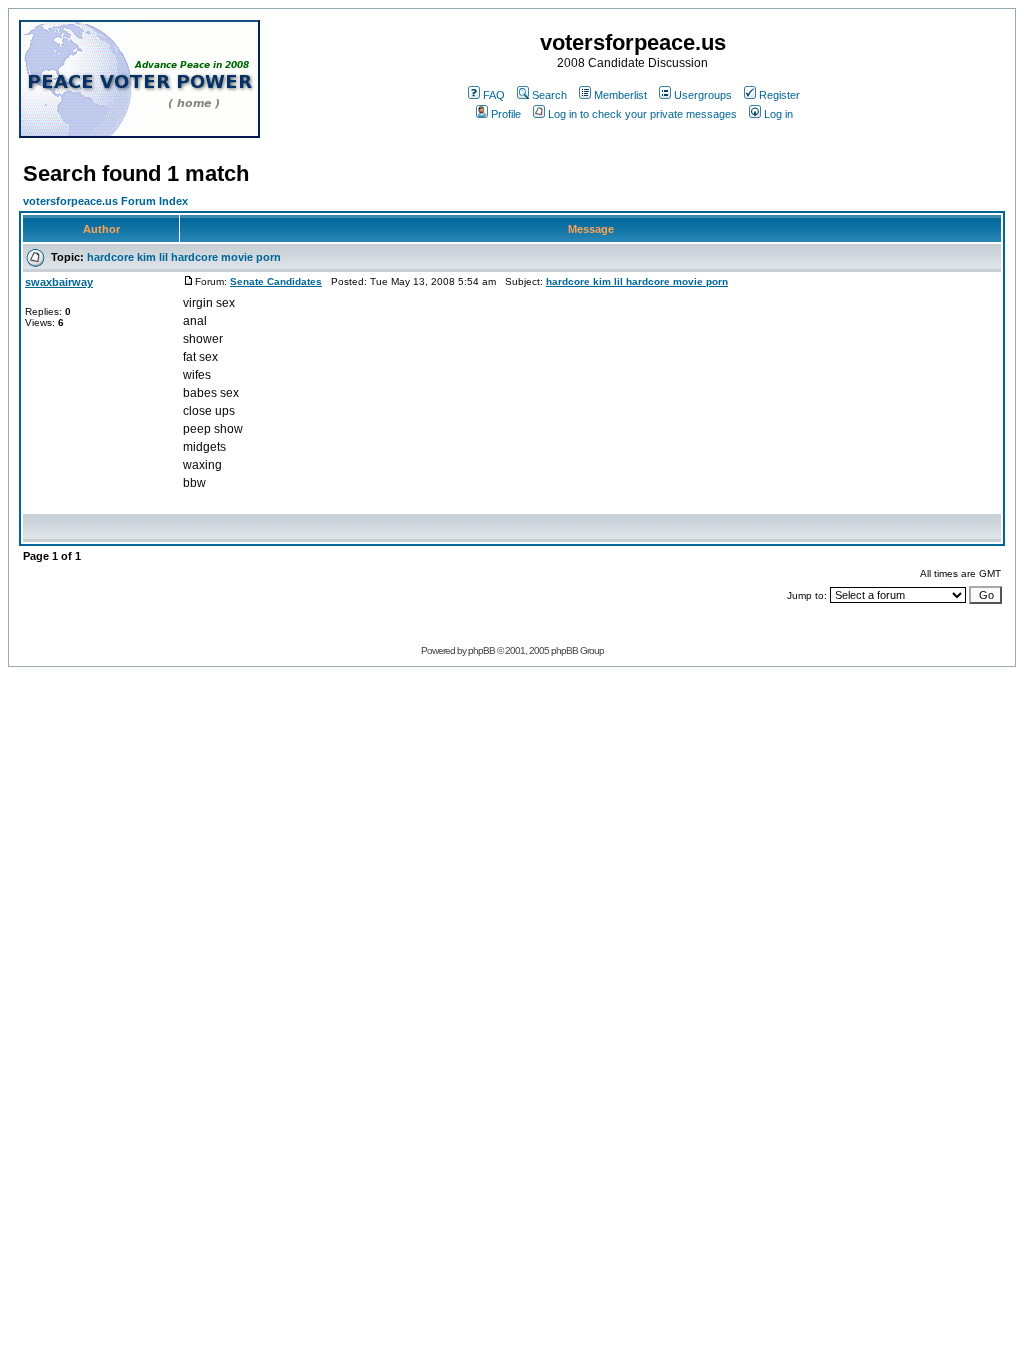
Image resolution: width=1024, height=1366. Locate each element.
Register (779, 95)
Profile (506, 114)
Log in (778, 114)
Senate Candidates (276, 281)
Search (549, 95)
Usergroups (703, 95)
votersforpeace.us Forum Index (105, 201)
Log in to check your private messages (642, 114)
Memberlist (620, 95)
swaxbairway (59, 282)
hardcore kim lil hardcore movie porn (184, 257)
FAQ (494, 95)
